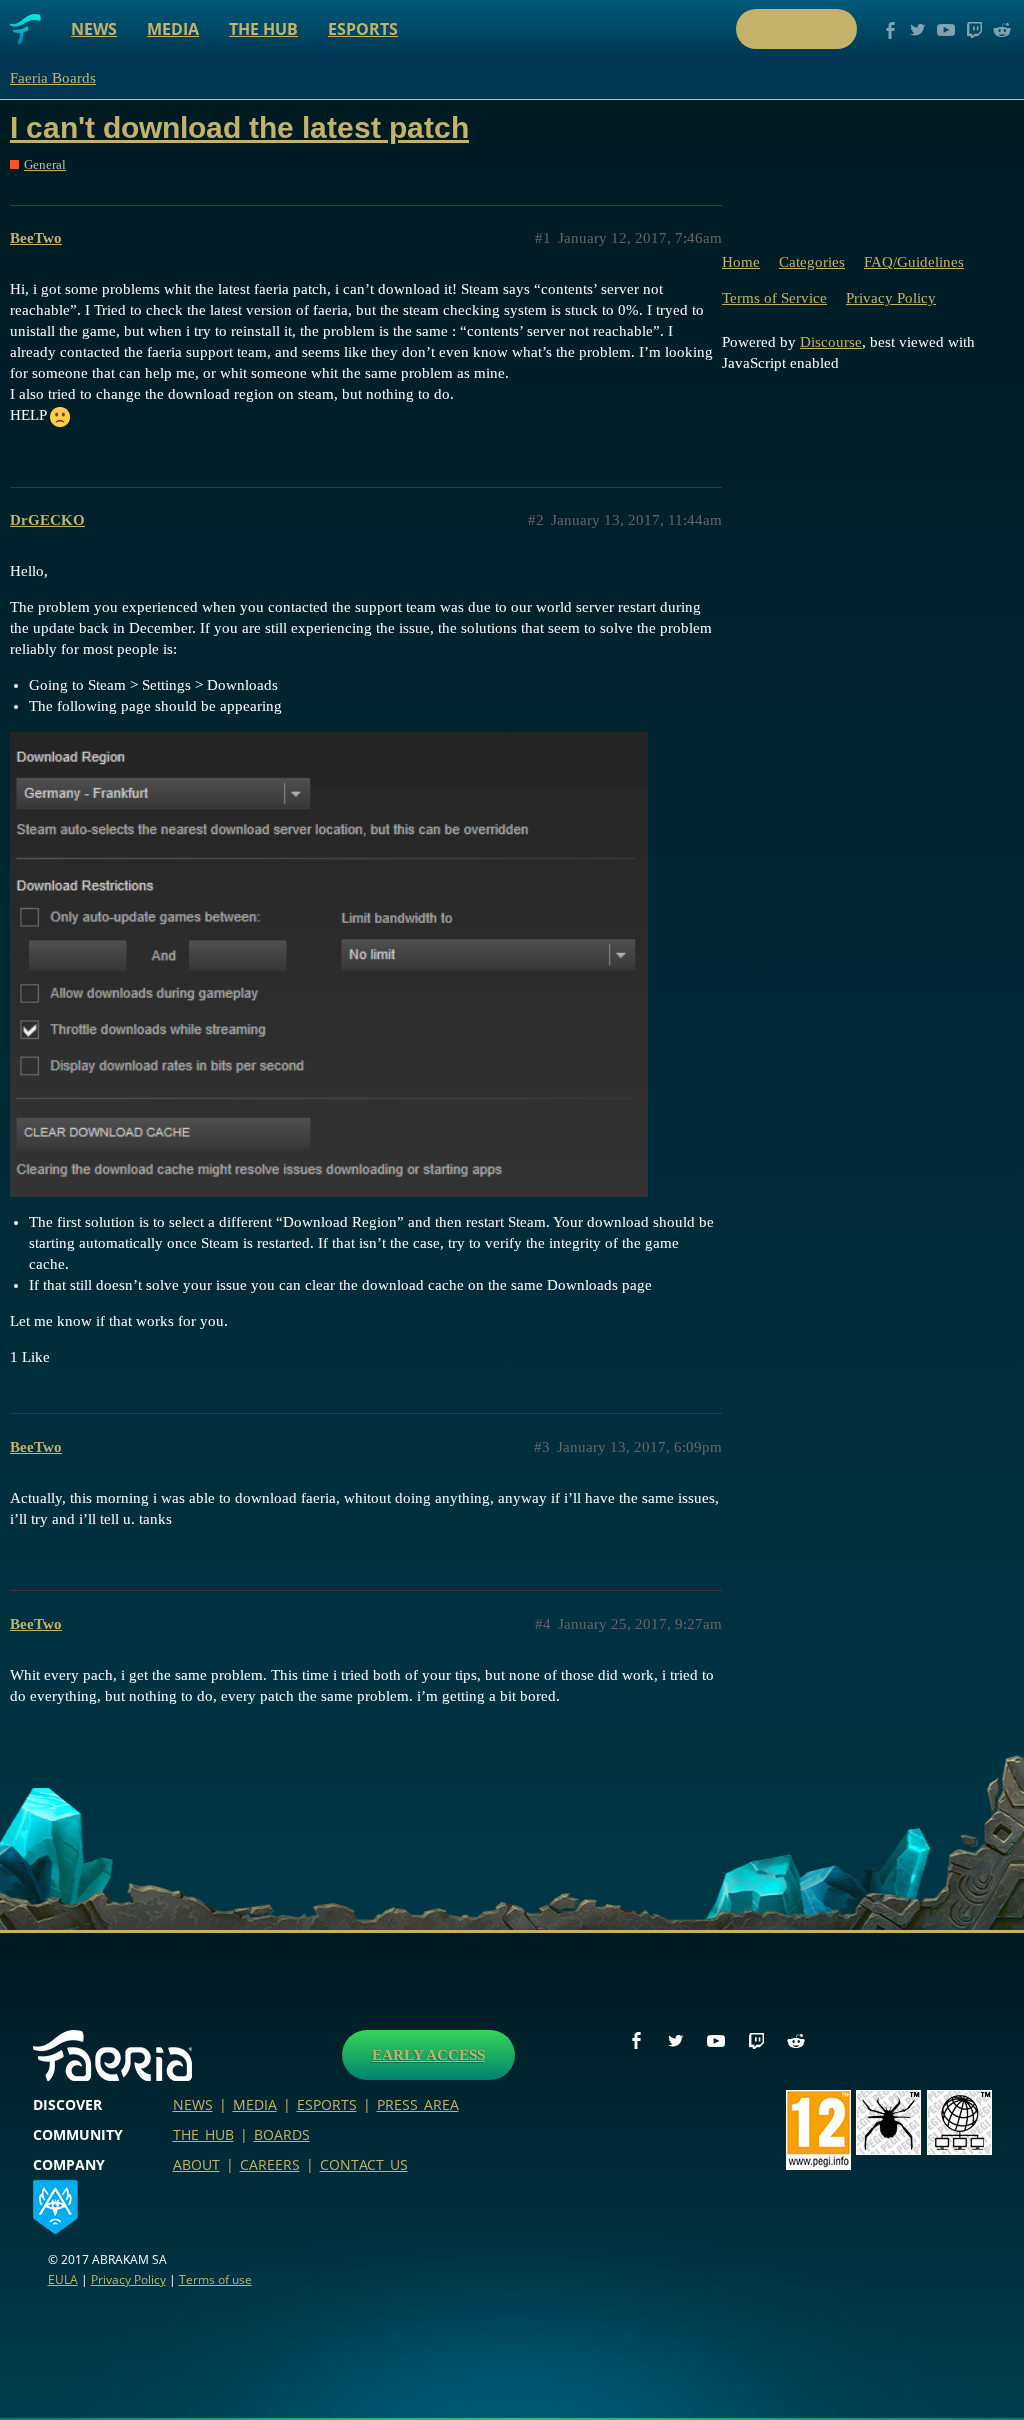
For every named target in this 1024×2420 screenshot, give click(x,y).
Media (173, 29)
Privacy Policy (891, 298)
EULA (63, 2279)
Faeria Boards (53, 78)
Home (741, 262)
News (94, 29)
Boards (282, 2134)
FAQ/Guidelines (914, 262)
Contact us (364, 2164)
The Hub (263, 29)
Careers (270, 2164)
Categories (812, 262)
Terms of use (215, 2279)
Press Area (418, 2104)
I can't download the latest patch (239, 127)
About (196, 2164)
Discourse (831, 342)
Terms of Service (774, 298)
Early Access (428, 2055)
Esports (363, 29)
